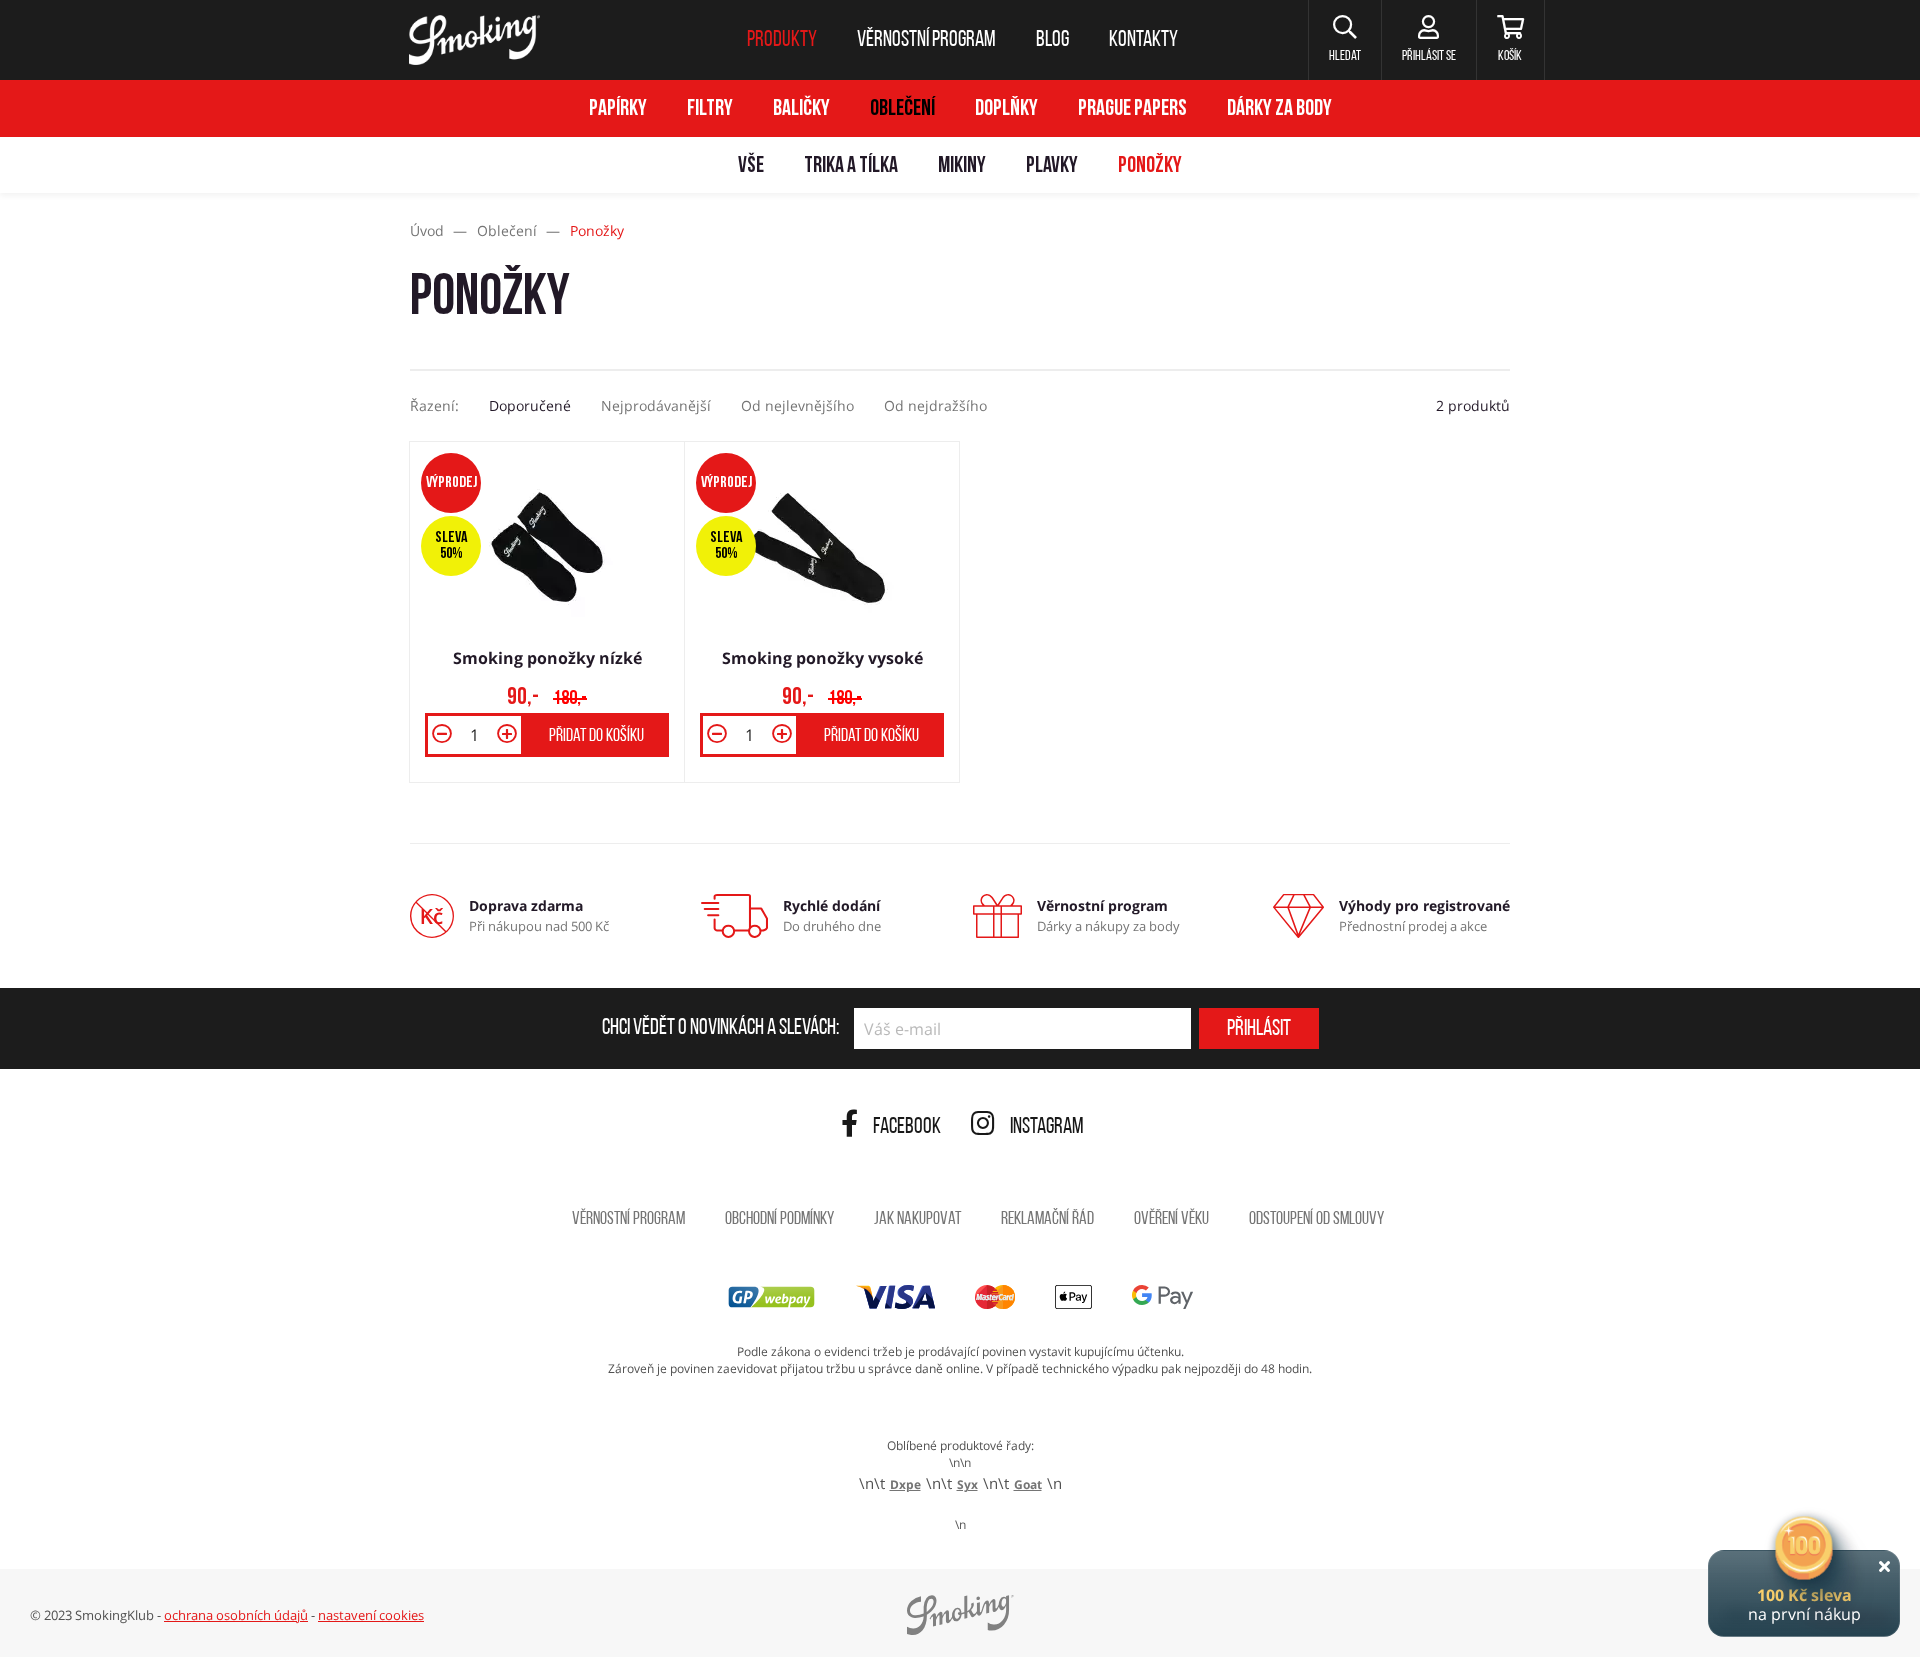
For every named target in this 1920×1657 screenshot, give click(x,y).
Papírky (618, 109)
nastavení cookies (371, 1615)
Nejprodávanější (656, 405)
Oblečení (902, 109)
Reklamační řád (1047, 1220)
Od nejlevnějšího (797, 405)
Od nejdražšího (935, 405)
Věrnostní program (628, 1220)
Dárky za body (1279, 109)
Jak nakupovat (917, 1220)
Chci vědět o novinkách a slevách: (720, 1029)
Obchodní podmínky (779, 1220)
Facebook (907, 1127)
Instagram (1047, 1127)
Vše (751, 166)
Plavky (1052, 166)
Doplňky (1006, 109)
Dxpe (905, 1484)
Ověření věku (1171, 1220)
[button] (1344, 40)
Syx (967, 1484)
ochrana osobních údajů (236, 1615)
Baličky (801, 109)
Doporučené (530, 405)
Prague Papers (1132, 109)
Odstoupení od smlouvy (1316, 1220)
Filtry (710, 109)
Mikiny (962, 166)
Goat (1028, 1484)
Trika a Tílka (851, 166)
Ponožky (1150, 166)
